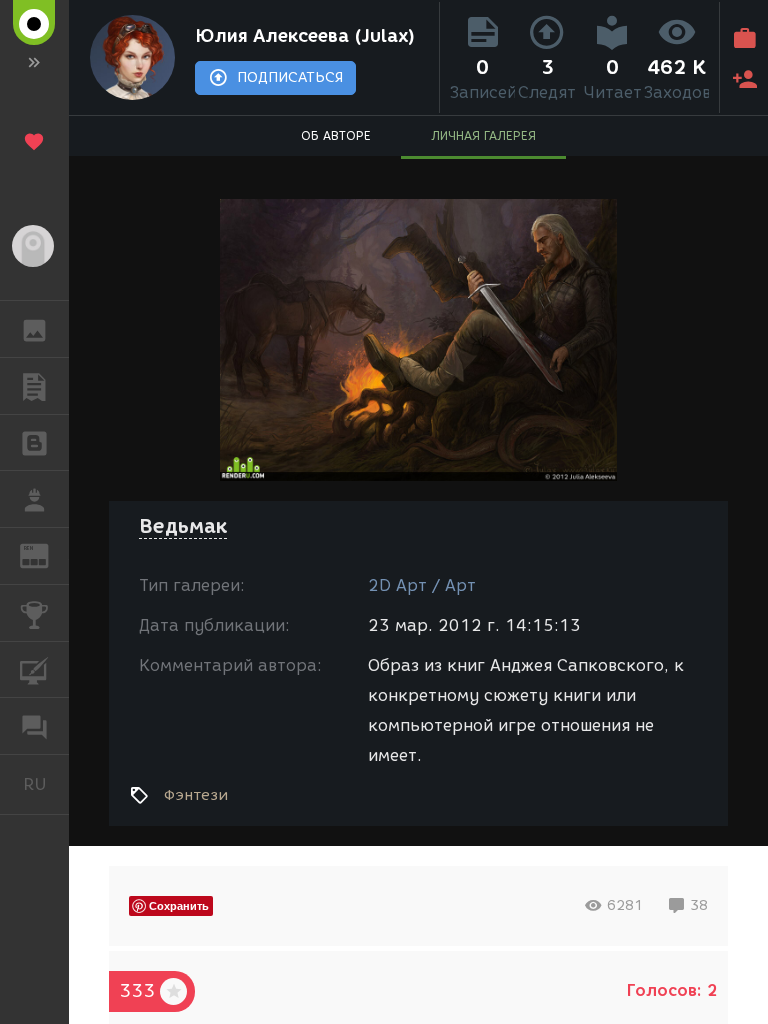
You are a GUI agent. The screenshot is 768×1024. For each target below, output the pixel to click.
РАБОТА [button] (34, 499)
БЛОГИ (34, 443)
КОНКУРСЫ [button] (34, 613)
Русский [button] (46, 784)
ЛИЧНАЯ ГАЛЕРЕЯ (483, 135)
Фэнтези (196, 795)
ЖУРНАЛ (46, 554)
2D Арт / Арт (422, 585)
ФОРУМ (34, 726)
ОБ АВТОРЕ (336, 135)
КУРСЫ (34, 670)
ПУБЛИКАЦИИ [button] (34, 386)
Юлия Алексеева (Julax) (305, 36)
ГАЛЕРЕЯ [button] (34, 329)
